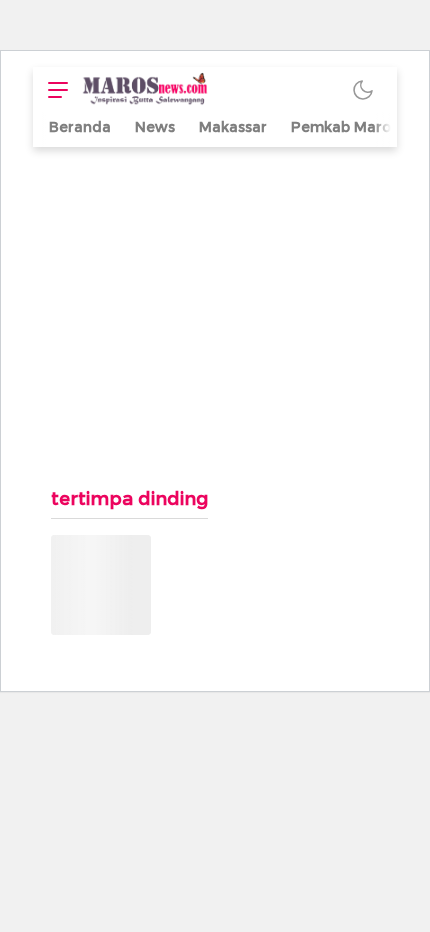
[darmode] (363, 89)
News (155, 127)
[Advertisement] (215, 306)
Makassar (233, 127)
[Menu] (53, 89)
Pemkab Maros (344, 127)
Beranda (80, 127)
